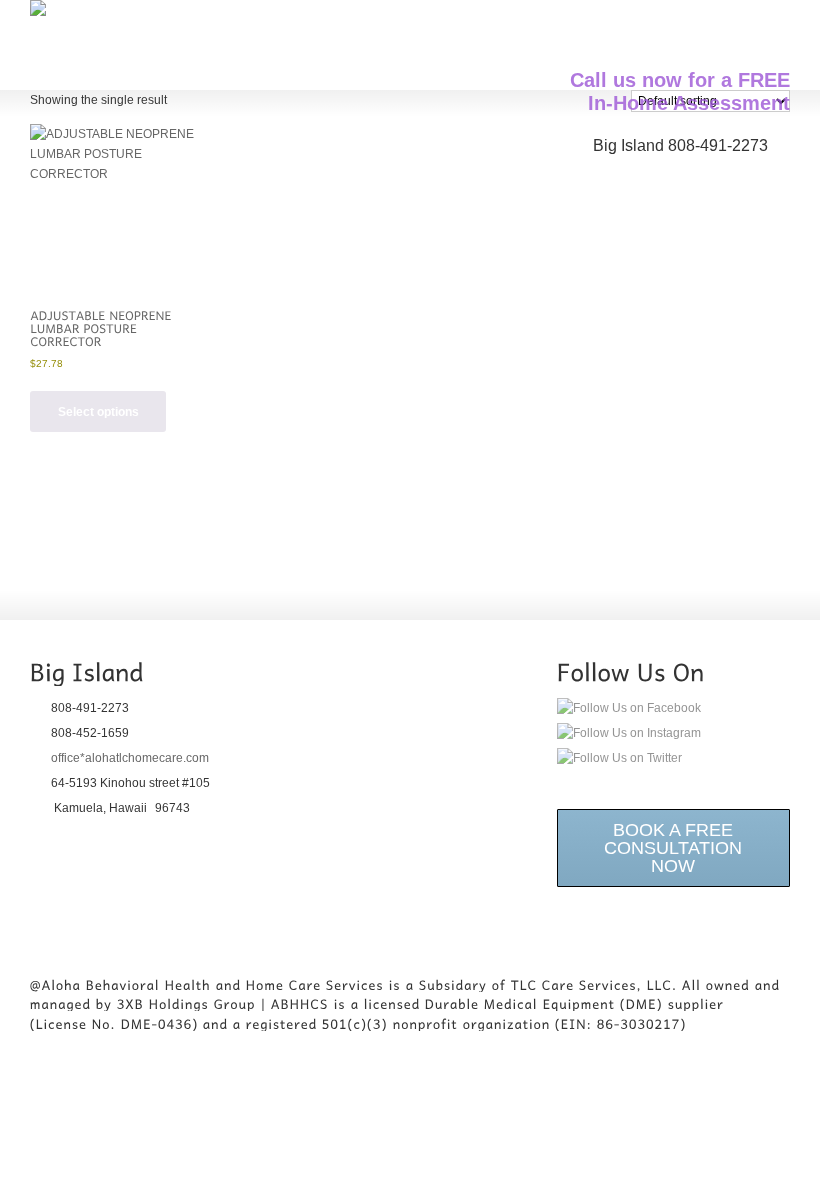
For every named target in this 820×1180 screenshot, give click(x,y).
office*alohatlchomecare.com (130, 758)
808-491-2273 (718, 145)
